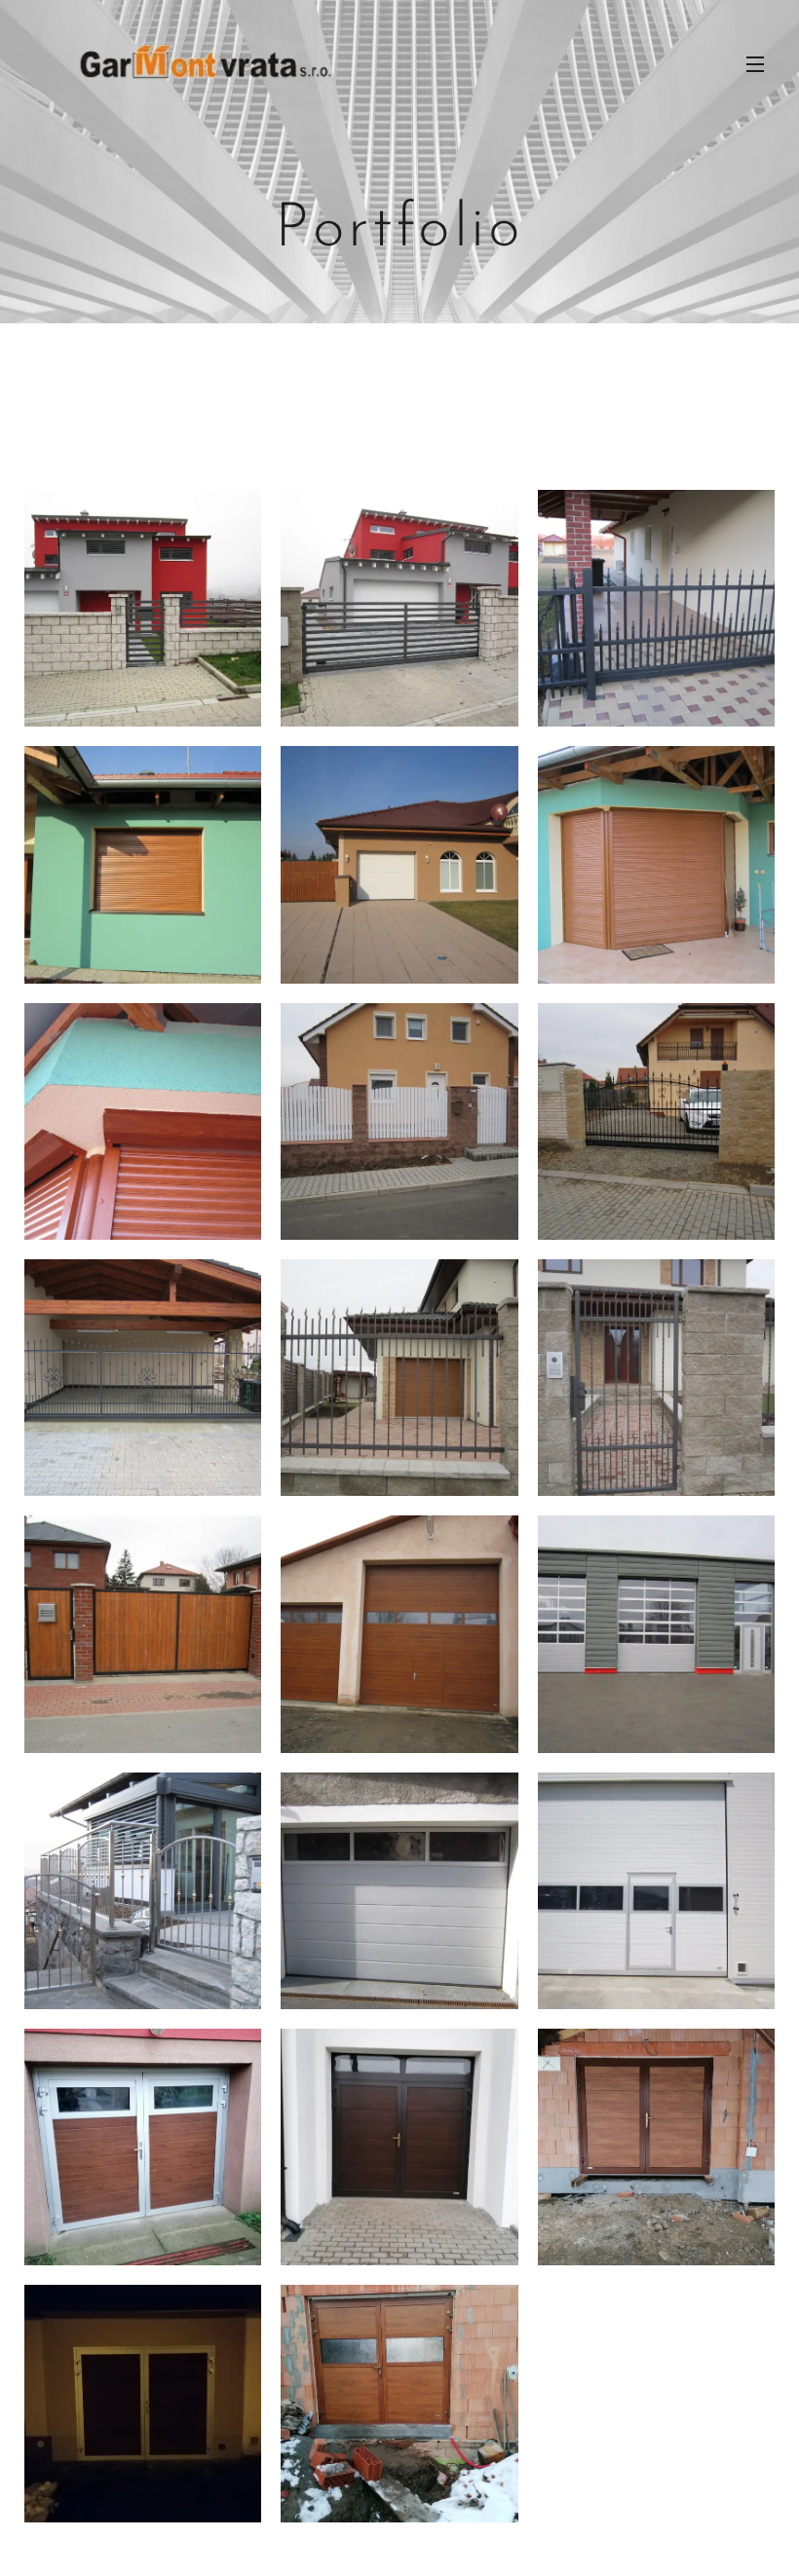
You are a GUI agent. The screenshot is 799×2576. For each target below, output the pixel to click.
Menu (755, 63)
